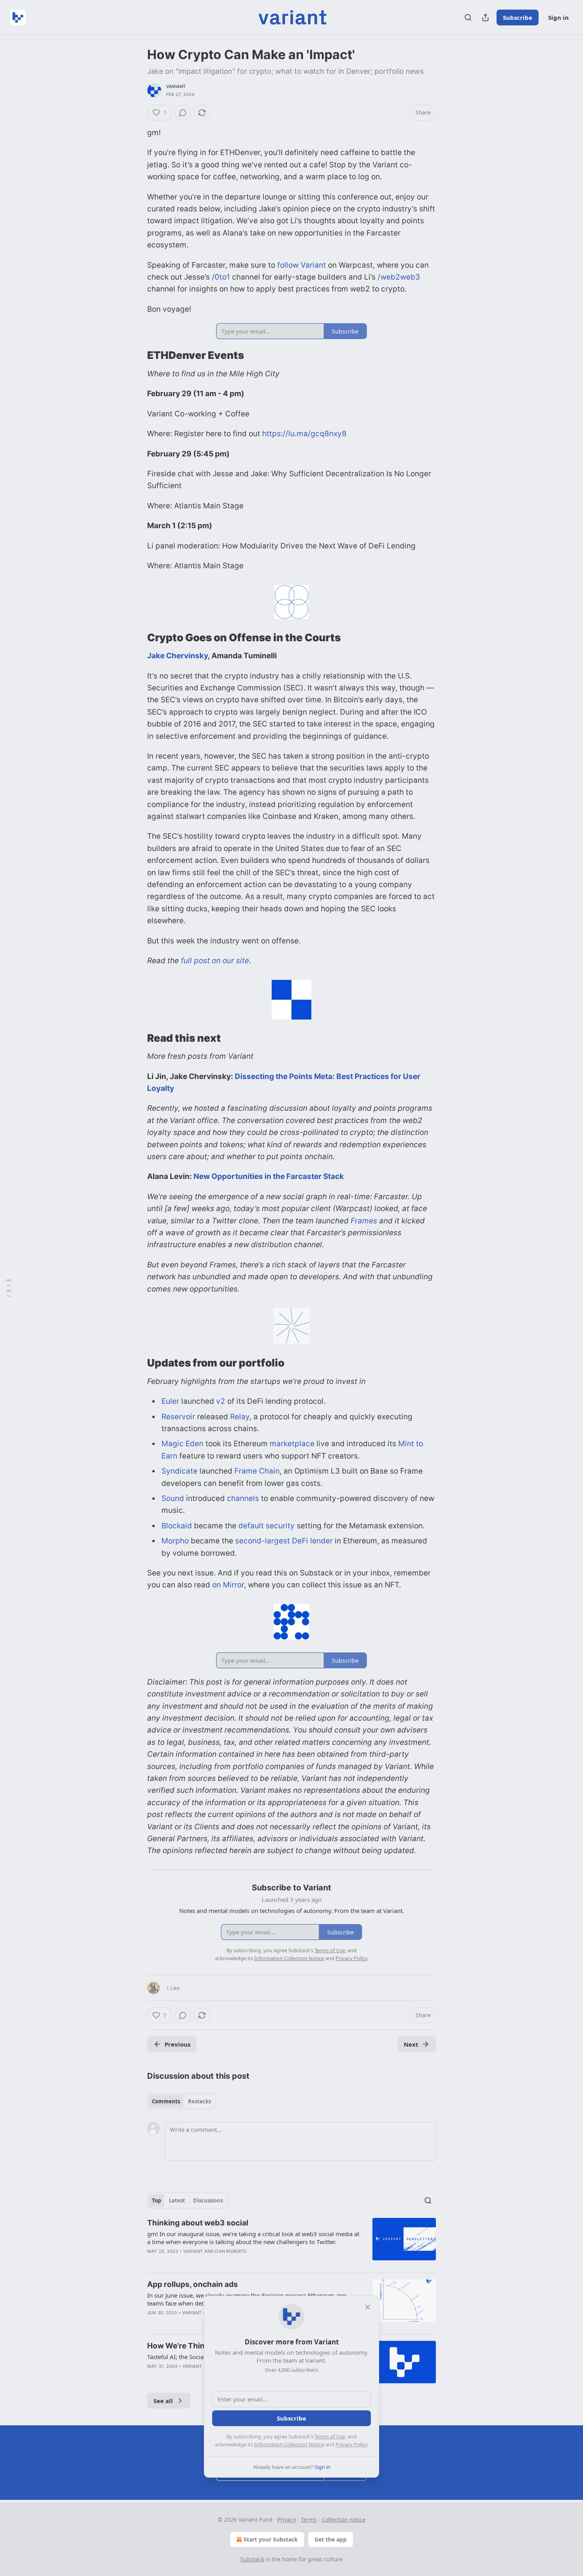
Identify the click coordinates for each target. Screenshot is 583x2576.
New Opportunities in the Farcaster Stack (269, 1176)
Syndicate (179, 1471)
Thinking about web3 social (198, 2223)
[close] (368, 2307)
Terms (309, 2519)
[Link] (136, 356)
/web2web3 (399, 277)
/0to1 (221, 277)
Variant (176, 86)
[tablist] (181, 2101)
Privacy (287, 2519)
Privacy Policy (351, 2444)
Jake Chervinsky (177, 656)
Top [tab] (156, 2200)
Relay (240, 1417)
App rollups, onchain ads (193, 2284)
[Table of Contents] (9, 1288)
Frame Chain (257, 1471)
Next (411, 2044)
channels (243, 1498)
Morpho (175, 1541)
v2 (221, 1401)
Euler (170, 1401)
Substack (252, 2559)
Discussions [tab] (208, 2200)
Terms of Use (330, 2436)
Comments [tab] (166, 2101)
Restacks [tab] (199, 2101)
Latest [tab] (177, 2200)
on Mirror (228, 1585)
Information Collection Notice (289, 2444)
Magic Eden (182, 1444)
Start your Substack (271, 2539)
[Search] (468, 17)
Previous (177, 2044)
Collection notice (344, 2519)
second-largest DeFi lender (284, 1541)
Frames (363, 1221)
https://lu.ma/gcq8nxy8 (304, 434)
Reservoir (178, 1417)
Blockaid (177, 1526)
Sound (173, 1498)
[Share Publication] (485, 17)
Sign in (558, 17)
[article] (291, 2242)
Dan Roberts (231, 2251)
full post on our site (215, 961)
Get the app (331, 2539)
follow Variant (302, 265)
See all (163, 2401)
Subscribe (518, 17)
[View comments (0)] (183, 113)
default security (267, 1526)
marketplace (292, 1444)
